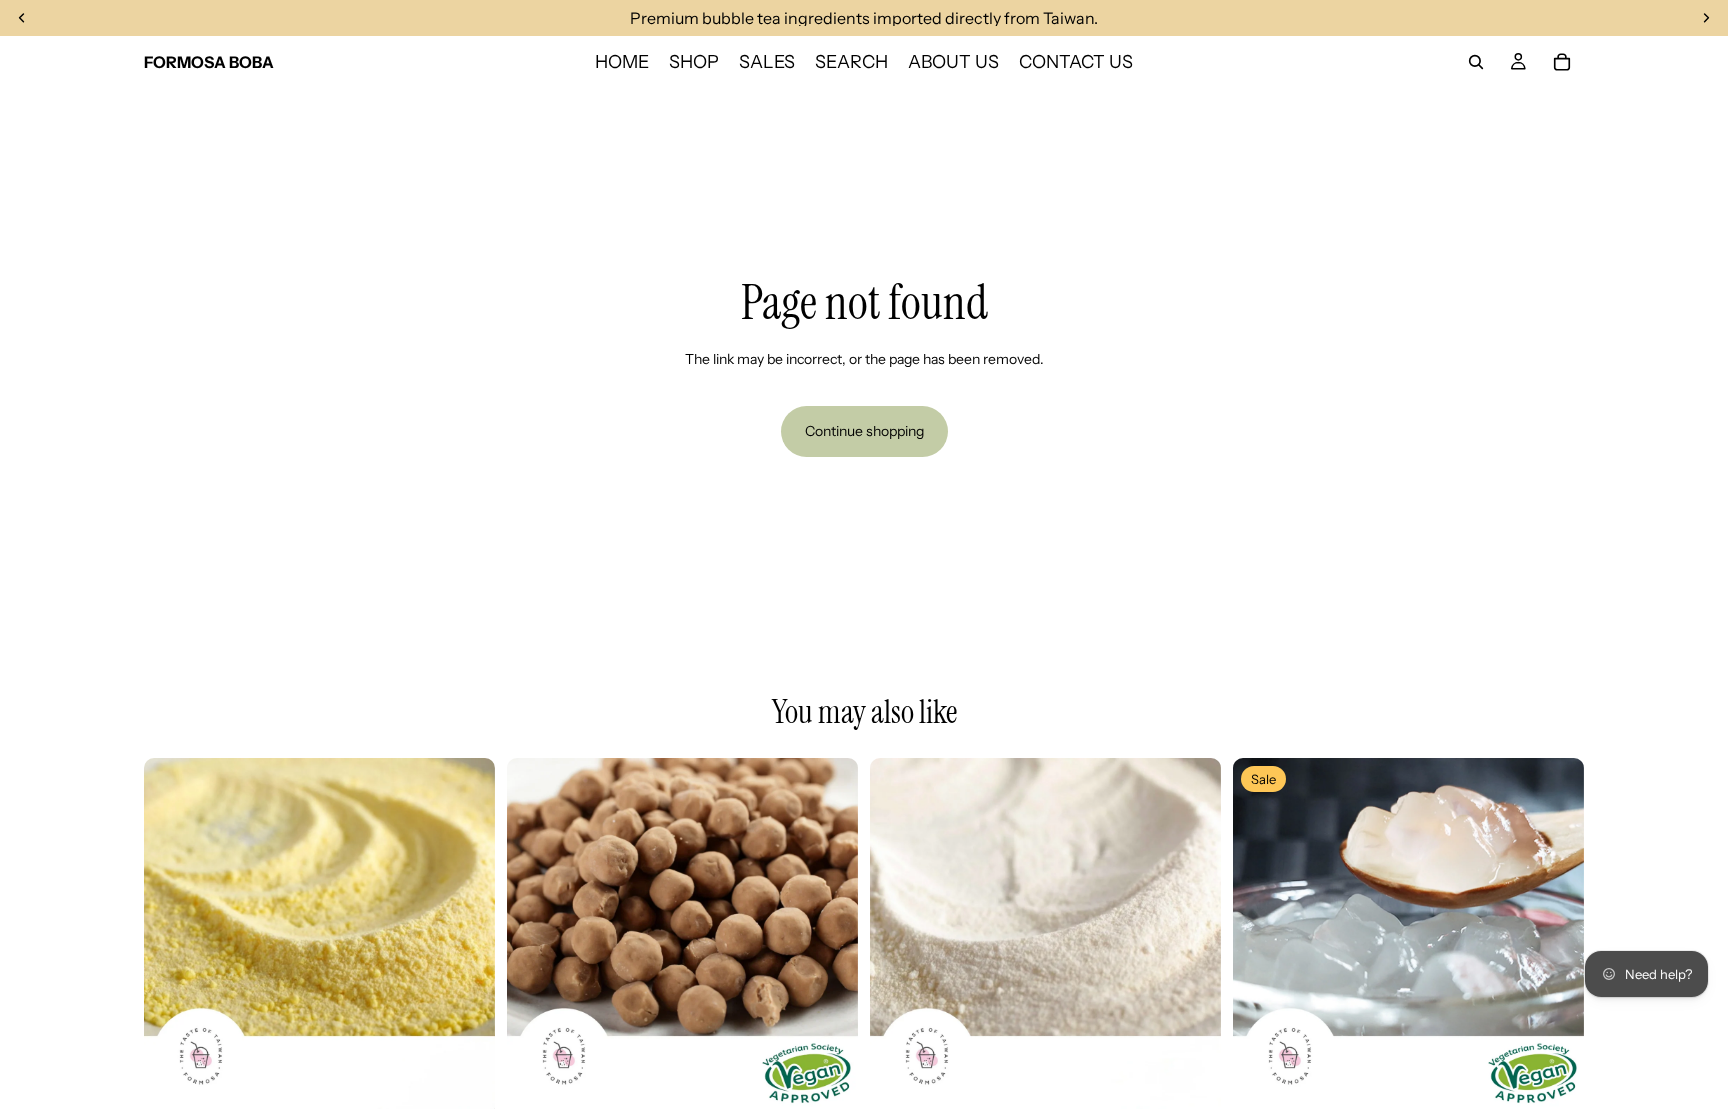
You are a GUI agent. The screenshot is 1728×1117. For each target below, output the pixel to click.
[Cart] (1562, 62)
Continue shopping (864, 431)
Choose (481, 1077)
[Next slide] (465, 933)
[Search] (1476, 62)
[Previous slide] (174, 933)
